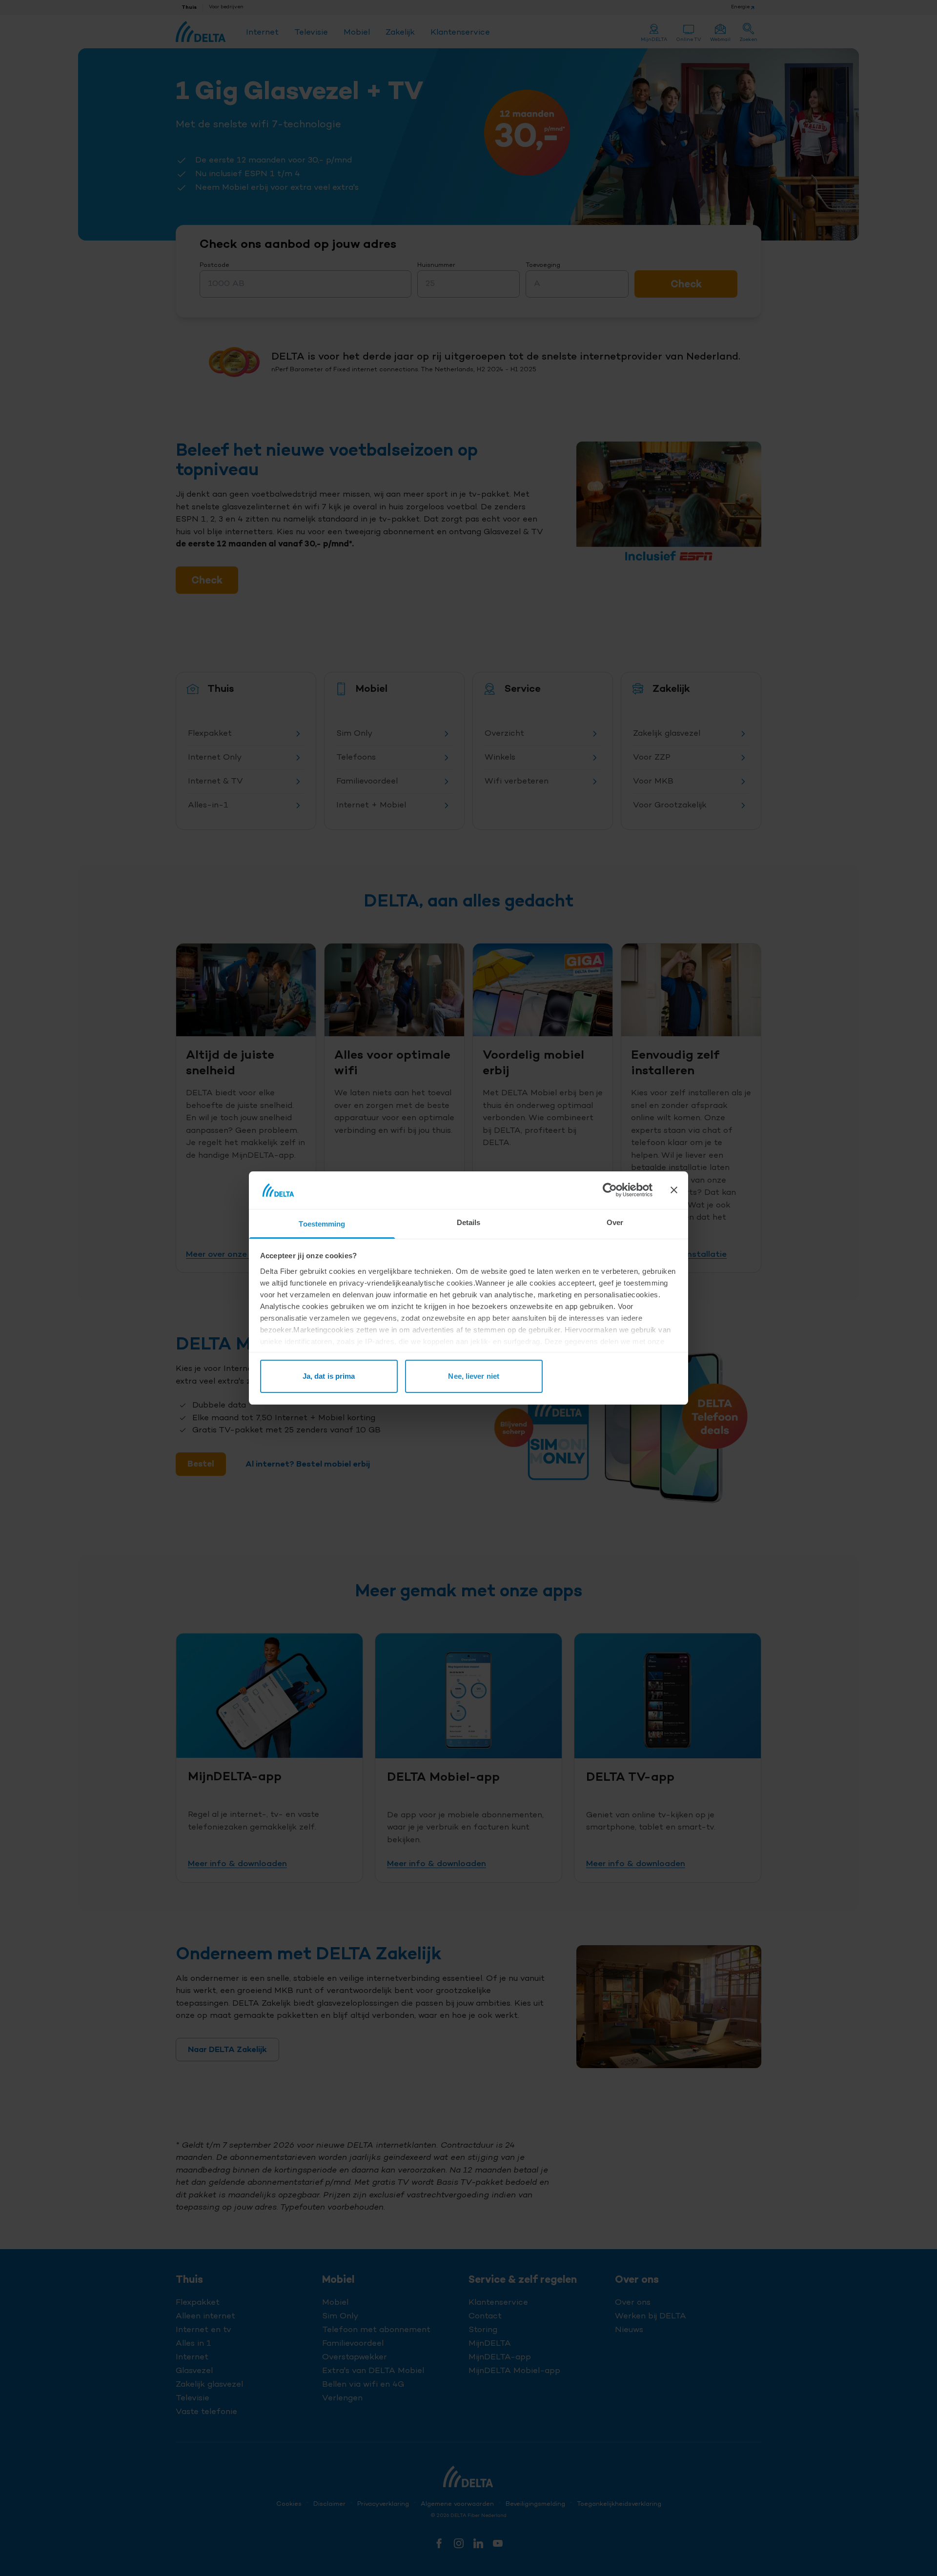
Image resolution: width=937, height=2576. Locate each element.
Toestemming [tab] (322, 1224)
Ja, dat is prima (329, 1376)
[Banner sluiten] (674, 1190)
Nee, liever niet (474, 1376)
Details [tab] (469, 1222)
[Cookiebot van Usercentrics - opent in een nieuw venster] (610, 1190)
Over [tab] (615, 1222)
